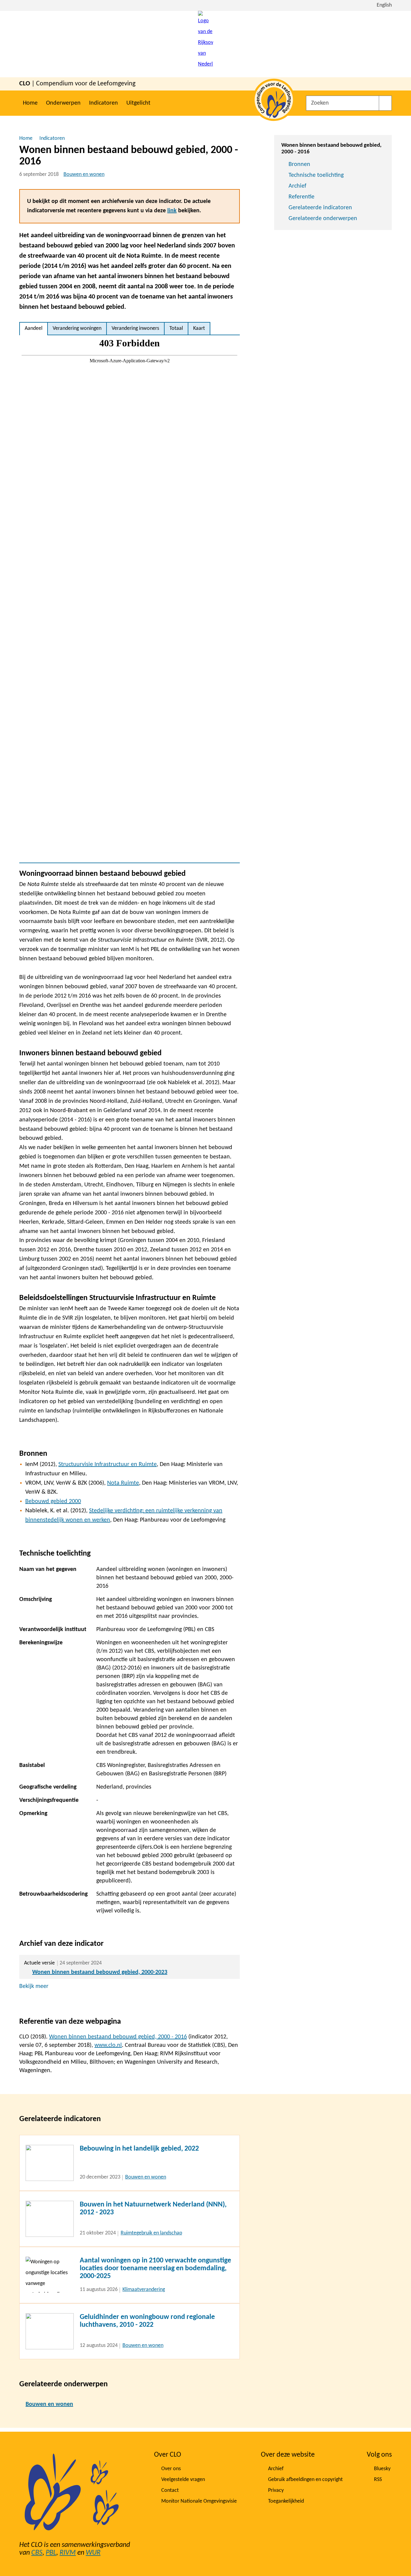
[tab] (34, 329)
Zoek (385, 103)
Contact (170, 2490)
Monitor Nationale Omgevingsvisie (199, 2501)
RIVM (68, 2553)
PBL (51, 2553)
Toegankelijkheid (286, 2501)
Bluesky (382, 2469)
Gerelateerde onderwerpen (323, 219)
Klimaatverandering (144, 2290)
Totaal (176, 328)
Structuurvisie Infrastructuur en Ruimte (108, 1464)
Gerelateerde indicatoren (320, 208)
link (172, 211)
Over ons (171, 2469)
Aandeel (34, 328)
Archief (297, 186)
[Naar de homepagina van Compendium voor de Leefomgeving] (205, 44)
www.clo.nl (108, 2045)
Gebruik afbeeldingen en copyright (305, 2480)
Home (30, 103)
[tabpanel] (130, 599)
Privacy (276, 2490)
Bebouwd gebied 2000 (53, 1501)
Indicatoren (104, 103)
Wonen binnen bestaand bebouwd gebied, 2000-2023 (100, 1972)
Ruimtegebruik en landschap (151, 2233)
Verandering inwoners (135, 328)
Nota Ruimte (123, 1483)
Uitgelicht (138, 103)
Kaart (199, 328)
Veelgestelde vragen (183, 2480)
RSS (378, 2480)
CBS (37, 2553)
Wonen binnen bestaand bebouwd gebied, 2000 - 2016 (118, 2037)
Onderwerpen (63, 103)
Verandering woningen (77, 328)
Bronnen (299, 164)
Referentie (301, 197)
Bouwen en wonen (84, 175)
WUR (93, 2553)
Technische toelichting (316, 175)
